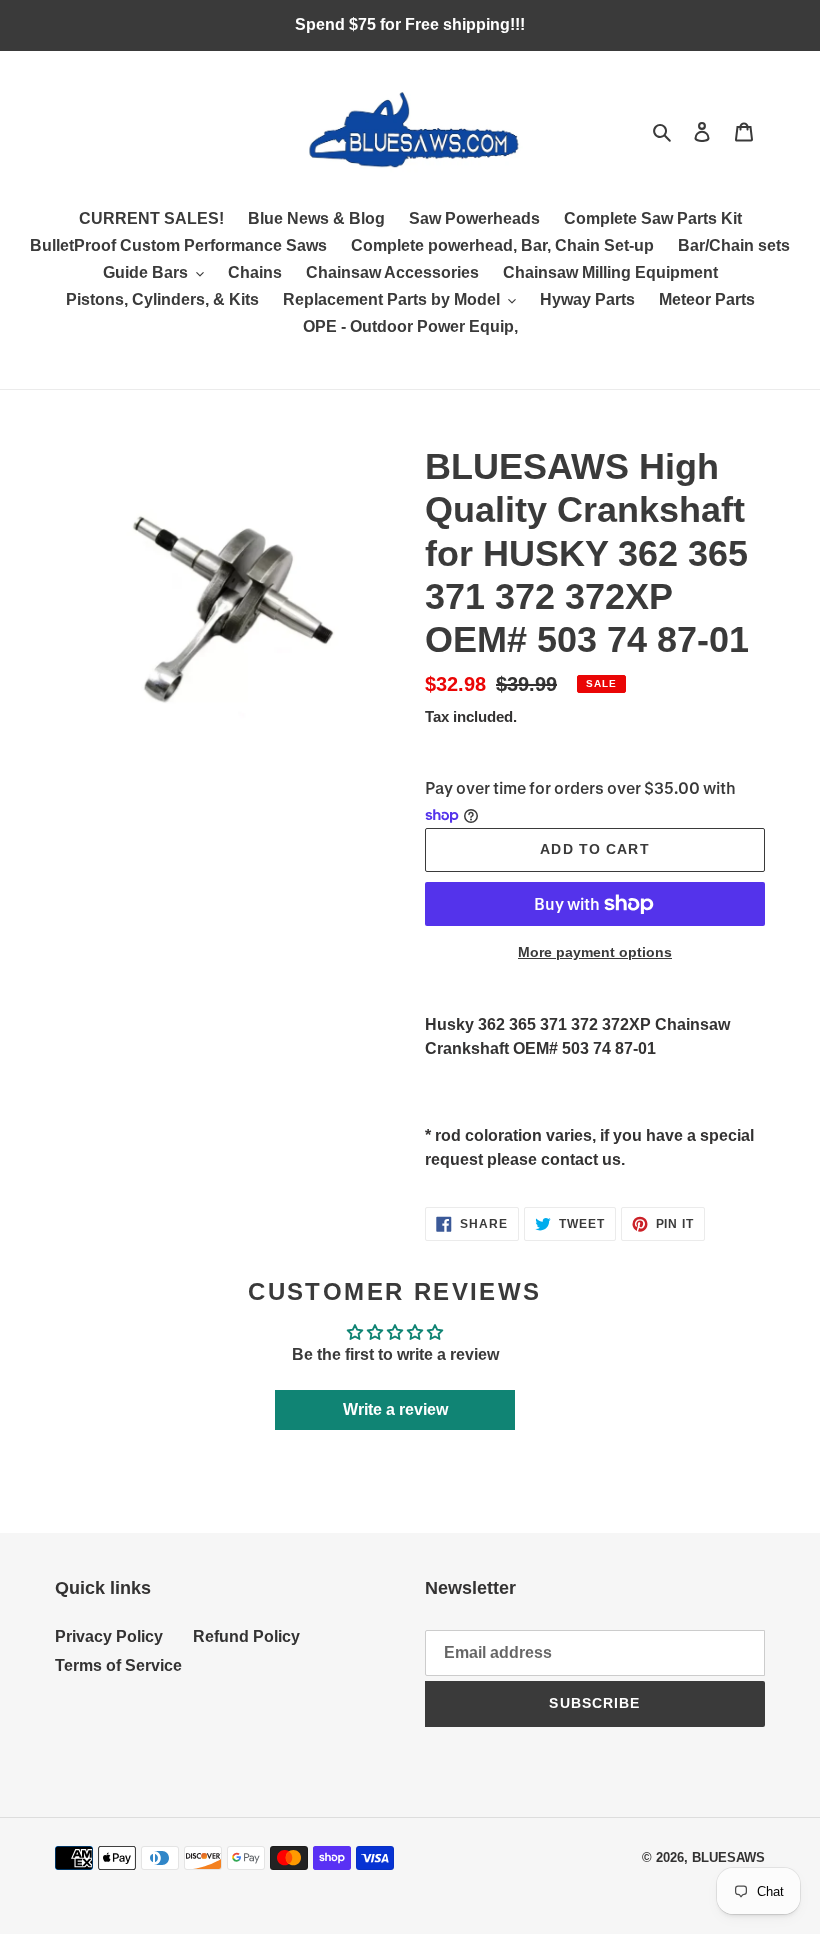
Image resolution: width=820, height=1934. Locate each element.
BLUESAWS (728, 1857)
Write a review (395, 1409)
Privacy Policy (109, 1636)
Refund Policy (246, 1636)
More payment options (595, 952)
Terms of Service (118, 1665)
